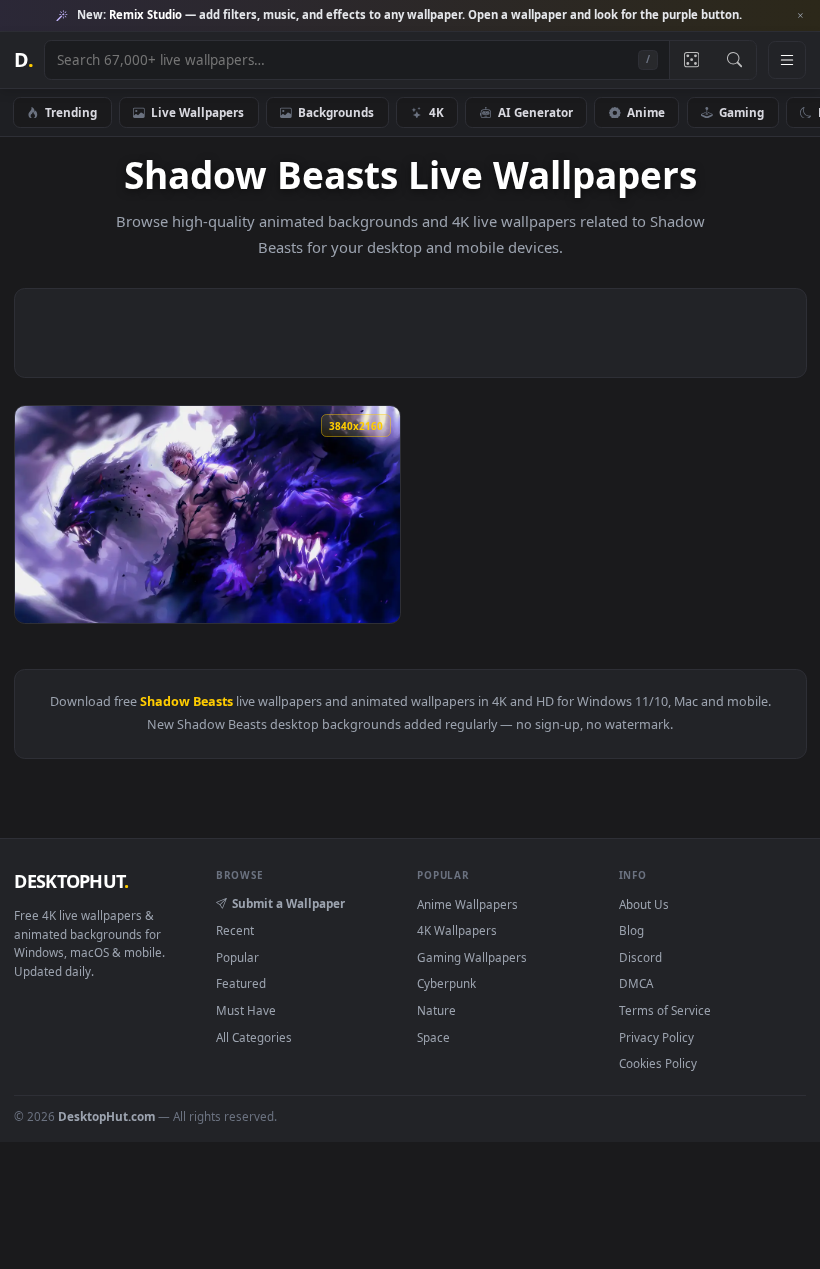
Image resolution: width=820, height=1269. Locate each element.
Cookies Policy (658, 1063)
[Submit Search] (734, 60)
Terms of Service (665, 1010)
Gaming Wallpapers (472, 957)
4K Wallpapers (457, 930)
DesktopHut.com (106, 1116)
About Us (644, 904)
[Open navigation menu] (787, 60)
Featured (241, 983)
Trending (71, 112)
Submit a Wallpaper (288, 903)
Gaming (741, 112)
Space (433, 1037)
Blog (631, 930)
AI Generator (535, 112)
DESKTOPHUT (71, 881)
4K (436, 112)
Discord (640, 957)
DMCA (636, 983)
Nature (436, 1010)
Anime (646, 112)
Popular (237, 957)
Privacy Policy (656, 1037)
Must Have (246, 1010)
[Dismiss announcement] (800, 16)
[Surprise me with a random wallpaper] (691, 60)
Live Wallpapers (197, 112)
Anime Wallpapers (467, 904)
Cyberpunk (446, 983)
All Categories (254, 1037)
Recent (235, 930)
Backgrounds (336, 112)
